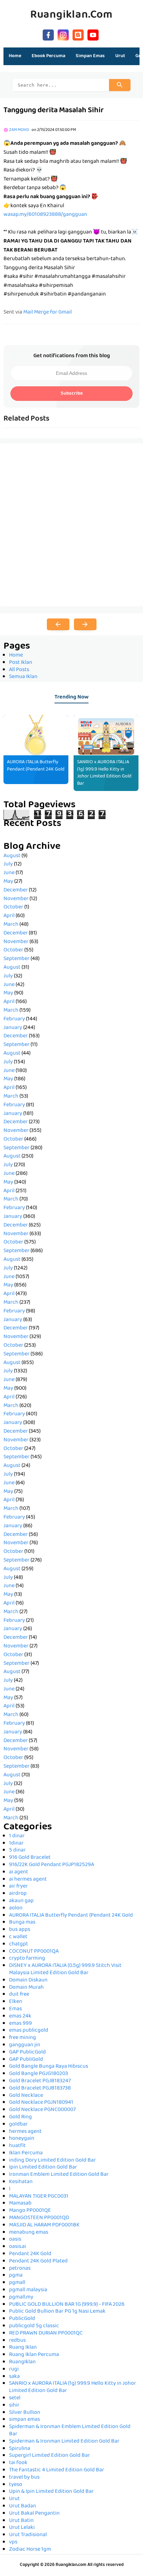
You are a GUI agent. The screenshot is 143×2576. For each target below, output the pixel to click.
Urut (14, 2499)
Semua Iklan (23, 677)
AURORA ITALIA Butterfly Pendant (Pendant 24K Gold (36, 766)
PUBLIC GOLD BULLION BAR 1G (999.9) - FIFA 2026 (67, 2305)
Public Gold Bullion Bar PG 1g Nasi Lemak (57, 2312)
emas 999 (20, 2024)
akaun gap (21, 1901)
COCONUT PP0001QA (34, 1952)
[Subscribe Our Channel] (93, 34)
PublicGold (22, 2319)
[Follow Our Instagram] (63, 34)
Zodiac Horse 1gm (30, 2550)
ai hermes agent (28, 1880)
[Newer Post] (58, 624)
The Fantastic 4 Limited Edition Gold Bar (57, 2470)
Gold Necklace (26, 2096)
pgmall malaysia (28, 2290)
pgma (16, 2276)
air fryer (18, 1887)
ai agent (19, 1872)
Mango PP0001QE (30, 2211)
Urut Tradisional (28, 2535)
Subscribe (72, 394)
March (11, 925)
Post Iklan (21, 663)
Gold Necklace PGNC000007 (42, 2110)
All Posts (19, 670)
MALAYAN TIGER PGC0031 (39, 2197)
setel (15, 2398)
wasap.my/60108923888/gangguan (45, 215)
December (16, 890)
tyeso (16, 2485)
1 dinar (17, 1836)
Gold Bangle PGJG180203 (39, 2074)
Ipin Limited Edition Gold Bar (43, 2168)
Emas (15, 2009)
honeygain (22, 2139)
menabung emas (29, 2233)
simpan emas (24, 2420)
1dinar (16, 1844)
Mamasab (20, 2204)
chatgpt (19, 1944)
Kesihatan (21, 2182)
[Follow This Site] (78, 34)
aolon (16, 1908)
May (8, 882)
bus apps (20, 1930)
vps (13, 2542)
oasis (15, 2240)
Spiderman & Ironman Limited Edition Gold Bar (64, 2442)
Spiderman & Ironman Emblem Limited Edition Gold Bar (70, 2431)
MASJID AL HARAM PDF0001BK (44, 2225)
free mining (23, 2038)
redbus (17, 2341)
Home (15, 56)
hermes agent (25, 2132)
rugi (14, 2370)
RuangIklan (22, 2362)
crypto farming (27, 1959)
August (12, 856)
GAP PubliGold (26, 2060)
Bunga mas (22, 1923)
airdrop (18, 1894)
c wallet (18, 1937)
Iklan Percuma (26, 2153)
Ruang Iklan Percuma (34, 2355)
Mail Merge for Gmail (48, 313)
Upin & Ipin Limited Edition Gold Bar (51, 2492)
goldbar (18, 2125)
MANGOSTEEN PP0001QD (39, 2218)
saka (14, 2377)
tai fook (18, 2463)
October (13, 907)
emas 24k (20, 2016)
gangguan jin (25, 2045)
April (9, 916)
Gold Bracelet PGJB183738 (40, 2089)
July (8, 864)
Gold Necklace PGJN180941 (41, 2103)
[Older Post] (85, 624)
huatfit (17, 2146)
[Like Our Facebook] (48, 34)
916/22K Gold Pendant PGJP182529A (52, 1865)
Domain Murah (26, 1988)
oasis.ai (18, 2247)
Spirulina (20, 2449)
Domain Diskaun (28, 1980)
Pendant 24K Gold (30, 2254)
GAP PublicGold (27, 2052)
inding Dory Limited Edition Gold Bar (52, 2161)
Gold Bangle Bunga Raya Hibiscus (49, 2067)
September (16, 959)
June (9, 873)
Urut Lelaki (22, 2528)
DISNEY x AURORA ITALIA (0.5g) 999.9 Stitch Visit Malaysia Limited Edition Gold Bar (65, 1970)
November (16, 899)
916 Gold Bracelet (30, 1858)
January (13, 1028)
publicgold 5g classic (34, 2326)
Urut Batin (21, 2521)
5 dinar (17, 1850)
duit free (19, 1995)
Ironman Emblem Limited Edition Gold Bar (59, 2175)
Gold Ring (20, 2117)
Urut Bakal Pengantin (34, 2514)
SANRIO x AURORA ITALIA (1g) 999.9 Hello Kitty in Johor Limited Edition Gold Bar (104, 773)
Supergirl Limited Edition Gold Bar (49, 2456)
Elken (16, 2002)
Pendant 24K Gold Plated (38, 2261)
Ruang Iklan (23, 2348)
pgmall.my (21, 2297)
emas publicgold (29, 2031)
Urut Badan (23, 2506)
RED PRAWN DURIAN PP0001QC (46, 2333)
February (14, 1019)
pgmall (17, 2283)
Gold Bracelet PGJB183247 (40, 2081)
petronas (20, 2269)
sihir (14, 2406)
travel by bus (24, 2478)
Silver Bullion (25, 2413)
